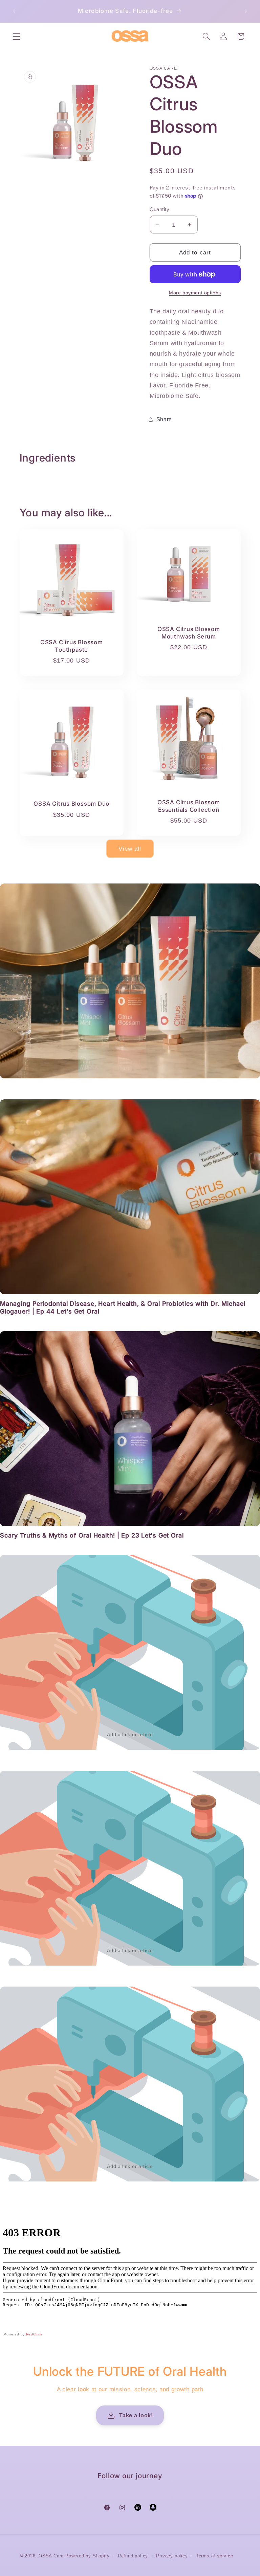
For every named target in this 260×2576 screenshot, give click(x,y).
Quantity (160, 209)
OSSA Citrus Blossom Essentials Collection (189, 806)
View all (130, 849)
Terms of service (215, 2556)
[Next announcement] (246, 11)
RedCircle (35, 2334)
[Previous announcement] (14, 11)
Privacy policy (172, 2556)
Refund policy (133, 2556)
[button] (16, 36)
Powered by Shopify (88, 2556)
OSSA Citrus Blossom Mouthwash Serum (189, 633)
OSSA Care (51, 2556)
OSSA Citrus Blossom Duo (71, 804)
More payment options (195, 293)
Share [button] (164, 419)
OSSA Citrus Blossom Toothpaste (71, 646)
